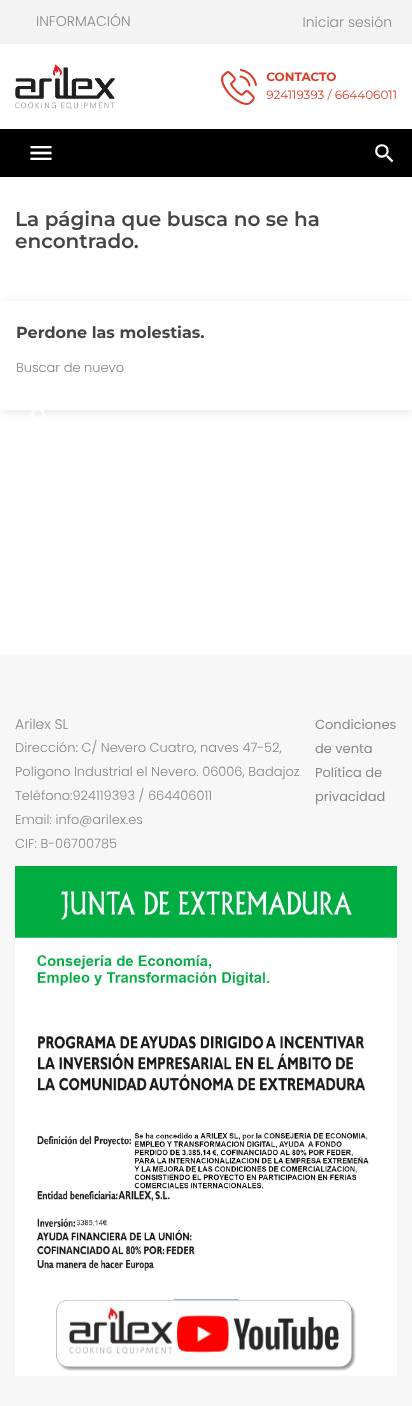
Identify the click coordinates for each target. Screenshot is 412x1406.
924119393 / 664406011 (331, 86)
